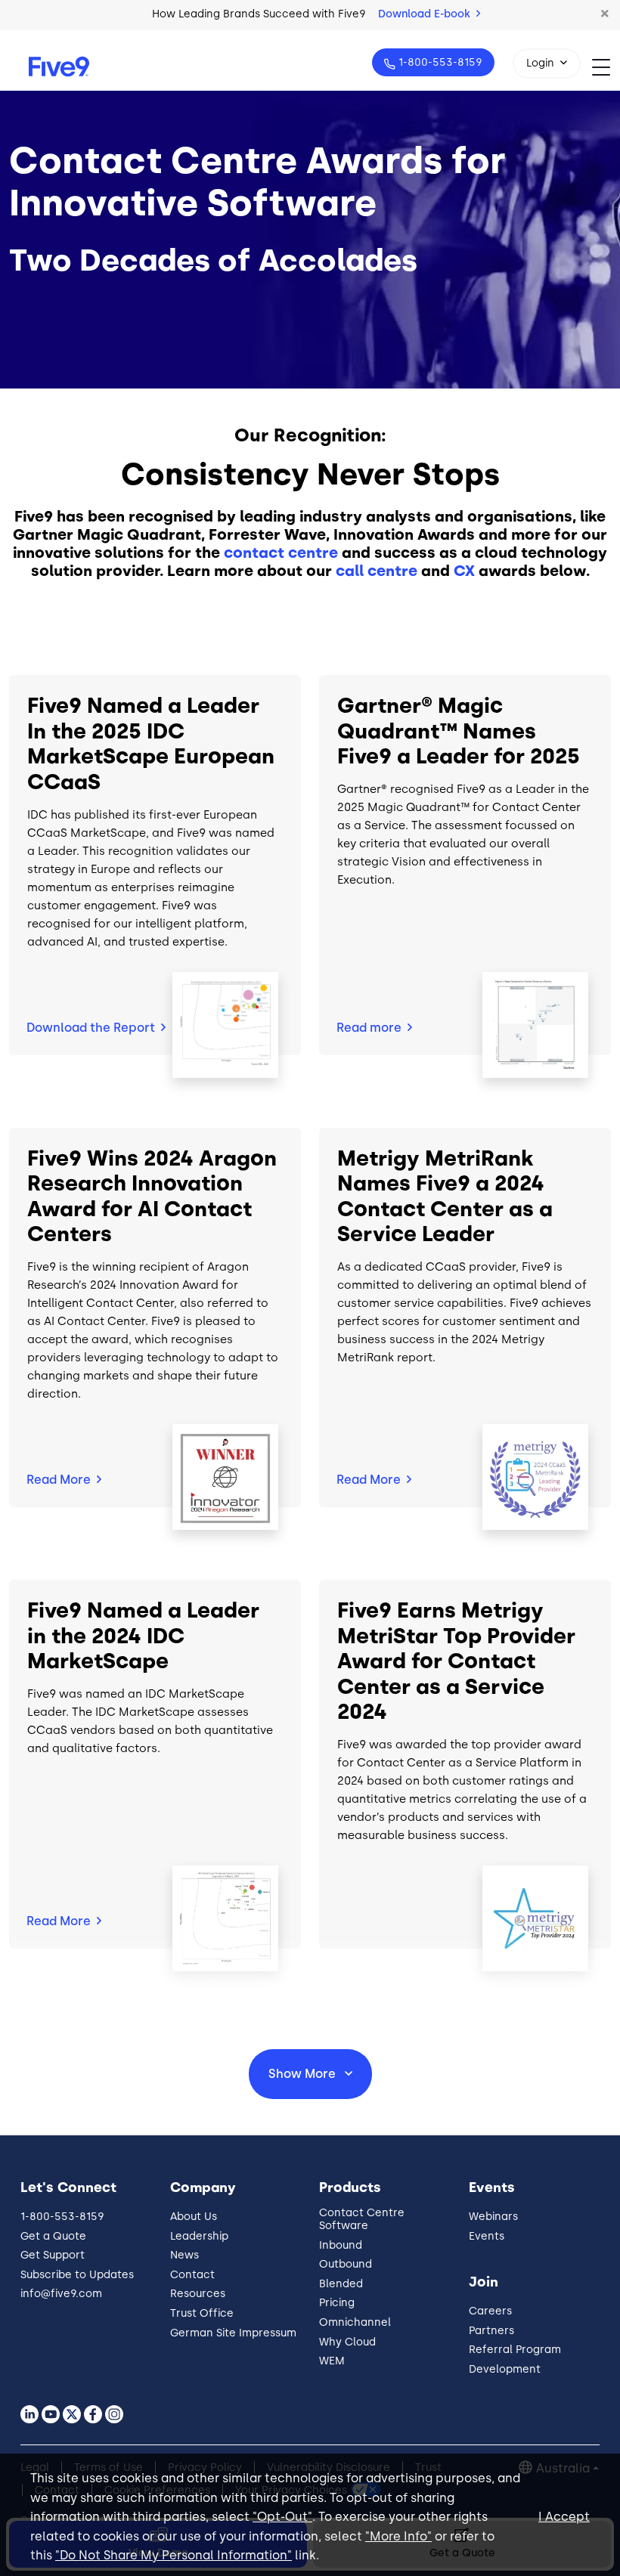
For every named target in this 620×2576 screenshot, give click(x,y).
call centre (377, 571)
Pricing (337, 2303)
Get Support (53, 2255)
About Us (194, 2217)
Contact (192, 2275)
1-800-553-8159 (440, 62)
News (184, 2255)
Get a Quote (53, 2236)
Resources (198, 2294)
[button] (605, 14)
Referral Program (515, 2350)
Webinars (493, 2217)
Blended (341, 2284)
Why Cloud (347, 2342)
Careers (490, 2311)
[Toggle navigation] (606, 67)
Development (505, 2369)
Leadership (199, 2236)
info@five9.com (61, 2294)
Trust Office (202, 2313)
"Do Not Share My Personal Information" (174, 2555)
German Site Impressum (233, 2333)
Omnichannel (355, 2322)
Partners (491, 2331)
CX (464, 571)
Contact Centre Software (362, 2219)
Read (369, 1028)
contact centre (281, 553)
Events (487, 2236)
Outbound (346, 2264)
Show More (304, 2074)
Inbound (341, 2245)
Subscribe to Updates (77, 2275)
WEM (332, 2361)
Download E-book (426, 14)
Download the (91, 1028)
